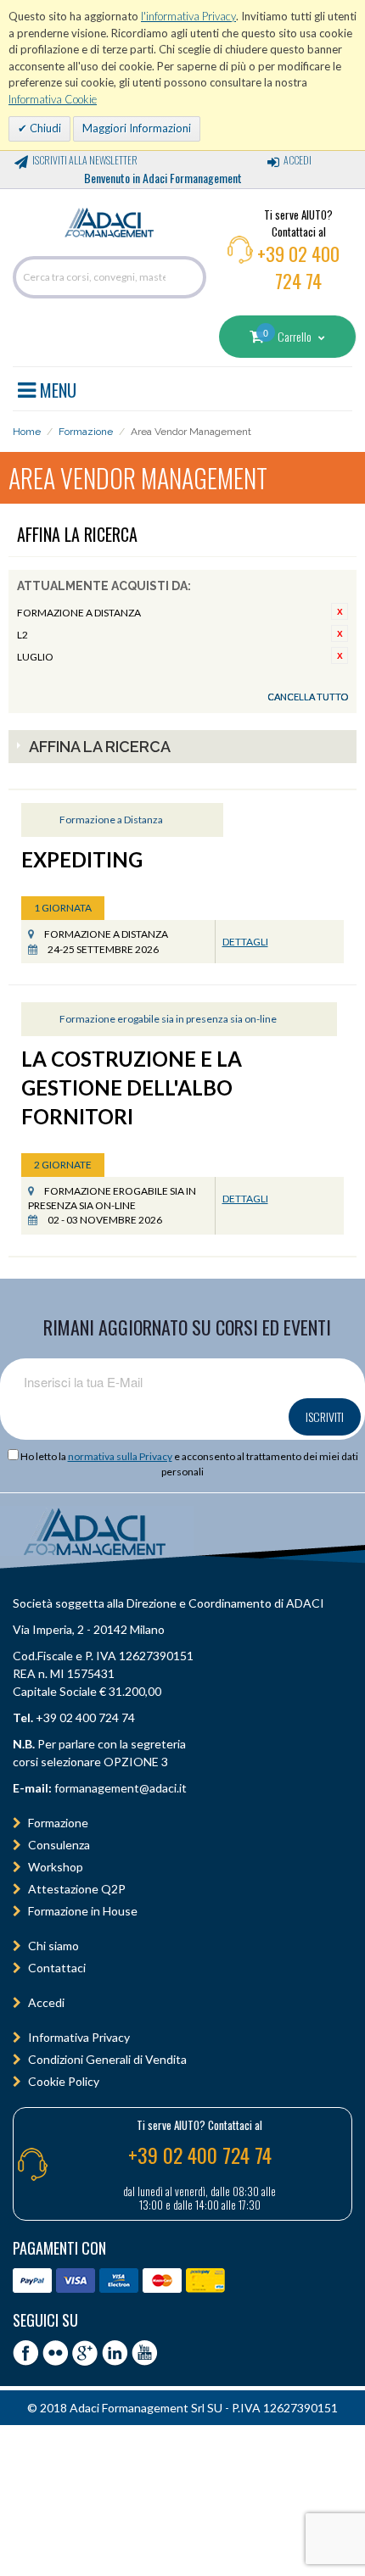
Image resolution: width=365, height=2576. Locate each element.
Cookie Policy (64, 2081)
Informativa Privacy (79, 2037)
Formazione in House (83, 1911)
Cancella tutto (308, 697)
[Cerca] (189, 277)
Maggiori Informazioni (137, 128)
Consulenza (59, 1845)
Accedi (298, 160)
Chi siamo (53, 1946)
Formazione (86, 432)
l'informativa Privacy (188, 16)
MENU (56, 388)
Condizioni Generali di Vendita (107, 2059)
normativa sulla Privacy (120, 1456)
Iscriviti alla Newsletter (85, 160)
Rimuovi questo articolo (340, 611)
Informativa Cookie (53, 99)
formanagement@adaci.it (119, 1788)
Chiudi (44, 128)
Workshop (56, 1867)
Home (27, 432)
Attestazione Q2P (77, 1889)
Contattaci (57, 1968)
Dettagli (245, 942)
